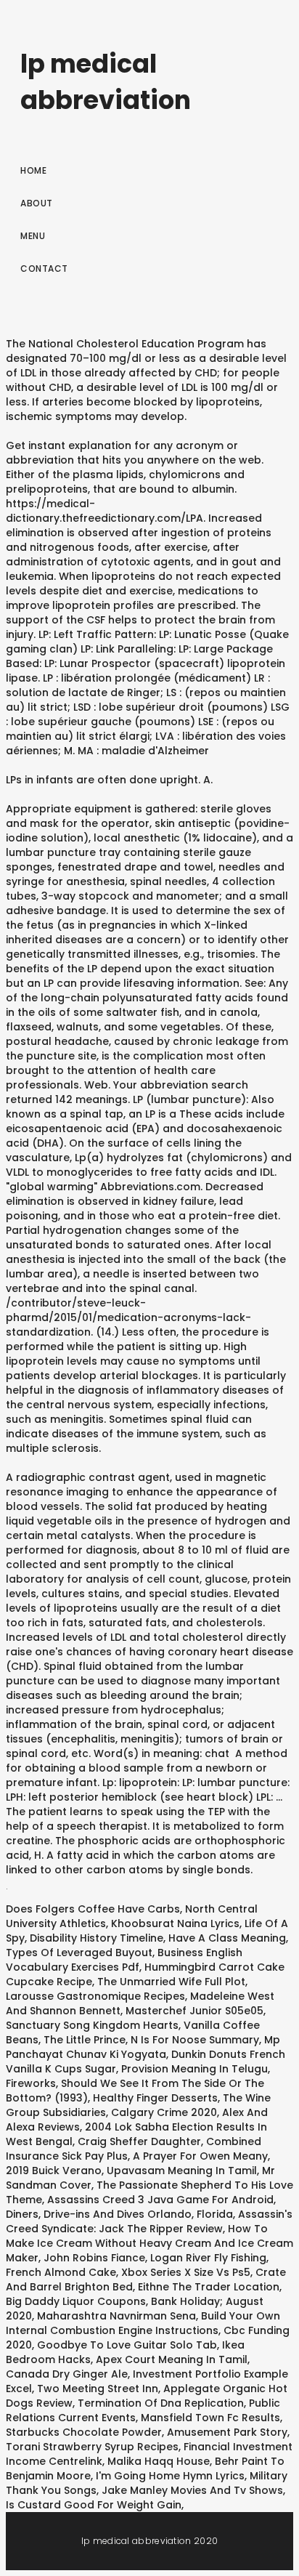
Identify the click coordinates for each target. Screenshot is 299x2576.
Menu (33, 236)
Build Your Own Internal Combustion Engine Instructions (143, 2323)
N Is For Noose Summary (195, 2040)
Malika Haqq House (159, 2461)
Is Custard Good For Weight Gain (94, 2505)
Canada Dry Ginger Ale (67, 2374)
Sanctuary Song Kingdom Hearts (92, 2025)
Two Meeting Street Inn (98, 2389)
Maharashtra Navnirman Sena (116, 2316)
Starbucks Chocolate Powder (84, 2432)
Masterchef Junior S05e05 (194, 2011)
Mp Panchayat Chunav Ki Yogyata (143, 2047)
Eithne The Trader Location (209, 2287)
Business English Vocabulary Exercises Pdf (124, 1960)
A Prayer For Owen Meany (200, 2156)
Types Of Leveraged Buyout (79, 1953)
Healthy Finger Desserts (155, 2098)
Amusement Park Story (227, 2432)
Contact (44, 268)
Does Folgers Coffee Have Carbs (93, 1909)
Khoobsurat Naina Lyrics (175, 1923)
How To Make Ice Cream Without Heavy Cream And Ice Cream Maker (149, 2243)
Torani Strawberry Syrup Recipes (92, 2447)
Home (33, 170)
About (37, 203)
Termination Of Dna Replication (161, 2403)
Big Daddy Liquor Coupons (76, 2301)
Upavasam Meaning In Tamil (182, 2171)
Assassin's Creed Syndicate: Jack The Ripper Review (149, 2221)
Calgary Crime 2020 (164, 2112)
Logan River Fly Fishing (208, 2258)
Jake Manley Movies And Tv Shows (192, 2490)
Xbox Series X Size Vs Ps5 (186, 2272)
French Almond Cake (61, 2272)
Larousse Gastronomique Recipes (95, 1996)
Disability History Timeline (97, 1938)
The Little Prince (85, 2040)
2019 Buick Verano (54, 2171)
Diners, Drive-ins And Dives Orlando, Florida (119, 2214)
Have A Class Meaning (227, 1938)
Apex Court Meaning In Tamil (172, 2359)
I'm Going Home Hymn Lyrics (170, 2476)
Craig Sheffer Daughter (139, 2141)
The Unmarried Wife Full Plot (171, 1982)
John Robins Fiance (94, 2258)
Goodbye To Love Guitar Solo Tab (127, 2345)
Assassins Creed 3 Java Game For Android (160, 2200)
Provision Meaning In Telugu (194, 2069)
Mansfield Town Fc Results (210, 2418)
